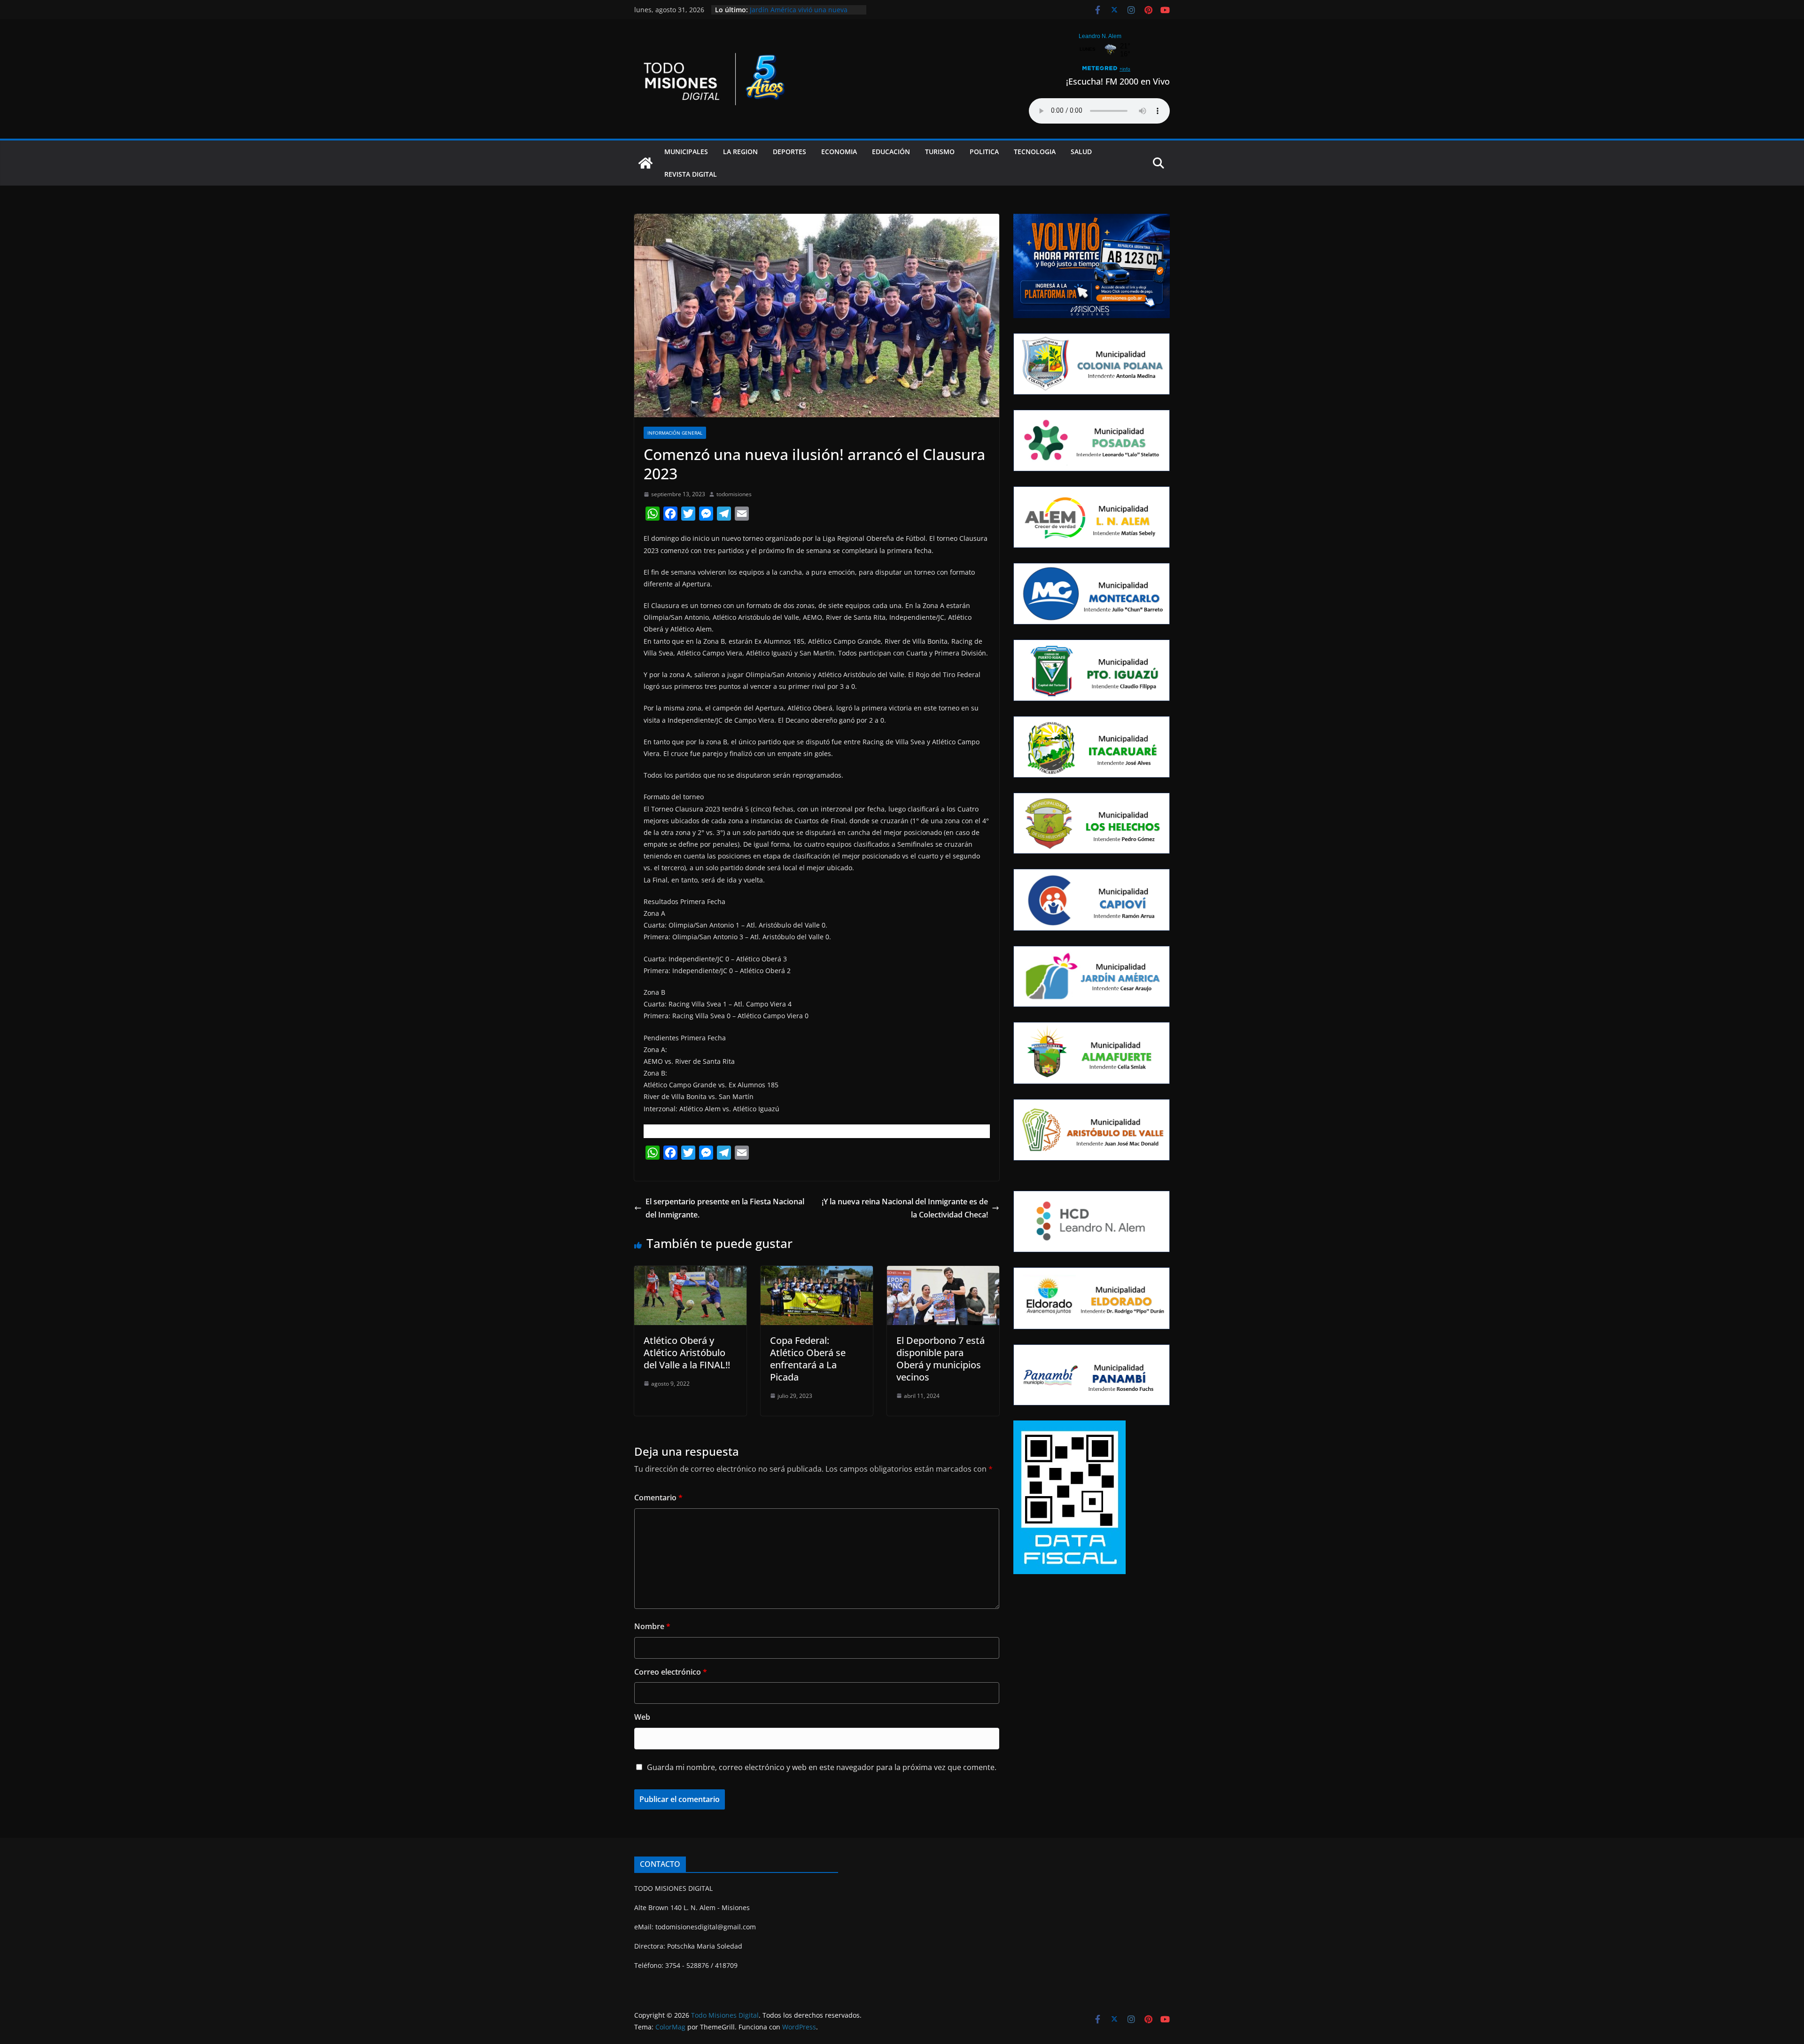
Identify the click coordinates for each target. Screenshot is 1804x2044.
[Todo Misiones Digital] (645, 163)
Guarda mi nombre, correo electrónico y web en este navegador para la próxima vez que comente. (822, 1767)
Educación (891, 152)
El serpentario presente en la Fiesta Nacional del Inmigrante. (725, 1208)
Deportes (789, 152)
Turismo (940, 152)
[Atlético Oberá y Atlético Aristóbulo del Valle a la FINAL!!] (690, 1272)
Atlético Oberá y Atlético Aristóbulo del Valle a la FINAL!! (687, 1353)
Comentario (658, 1498)
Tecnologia (1035, 152)
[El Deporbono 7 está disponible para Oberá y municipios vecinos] (943, 1272)
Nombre (652, 1626)
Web (642, 1717)
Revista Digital (691, 174)
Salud (1081, 152)
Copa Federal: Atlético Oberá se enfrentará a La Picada (808, 1359)
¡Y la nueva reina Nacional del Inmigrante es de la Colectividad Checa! (905, 1208)
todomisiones (734, 494)
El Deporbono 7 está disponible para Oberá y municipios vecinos (941, 1359)
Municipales (686, 152)
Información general (675, 433)
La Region (740, 152)
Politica (984, 152)
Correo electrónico (671, 1672)
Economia (839, 152)
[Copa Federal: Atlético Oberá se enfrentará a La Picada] (817, 1272)
